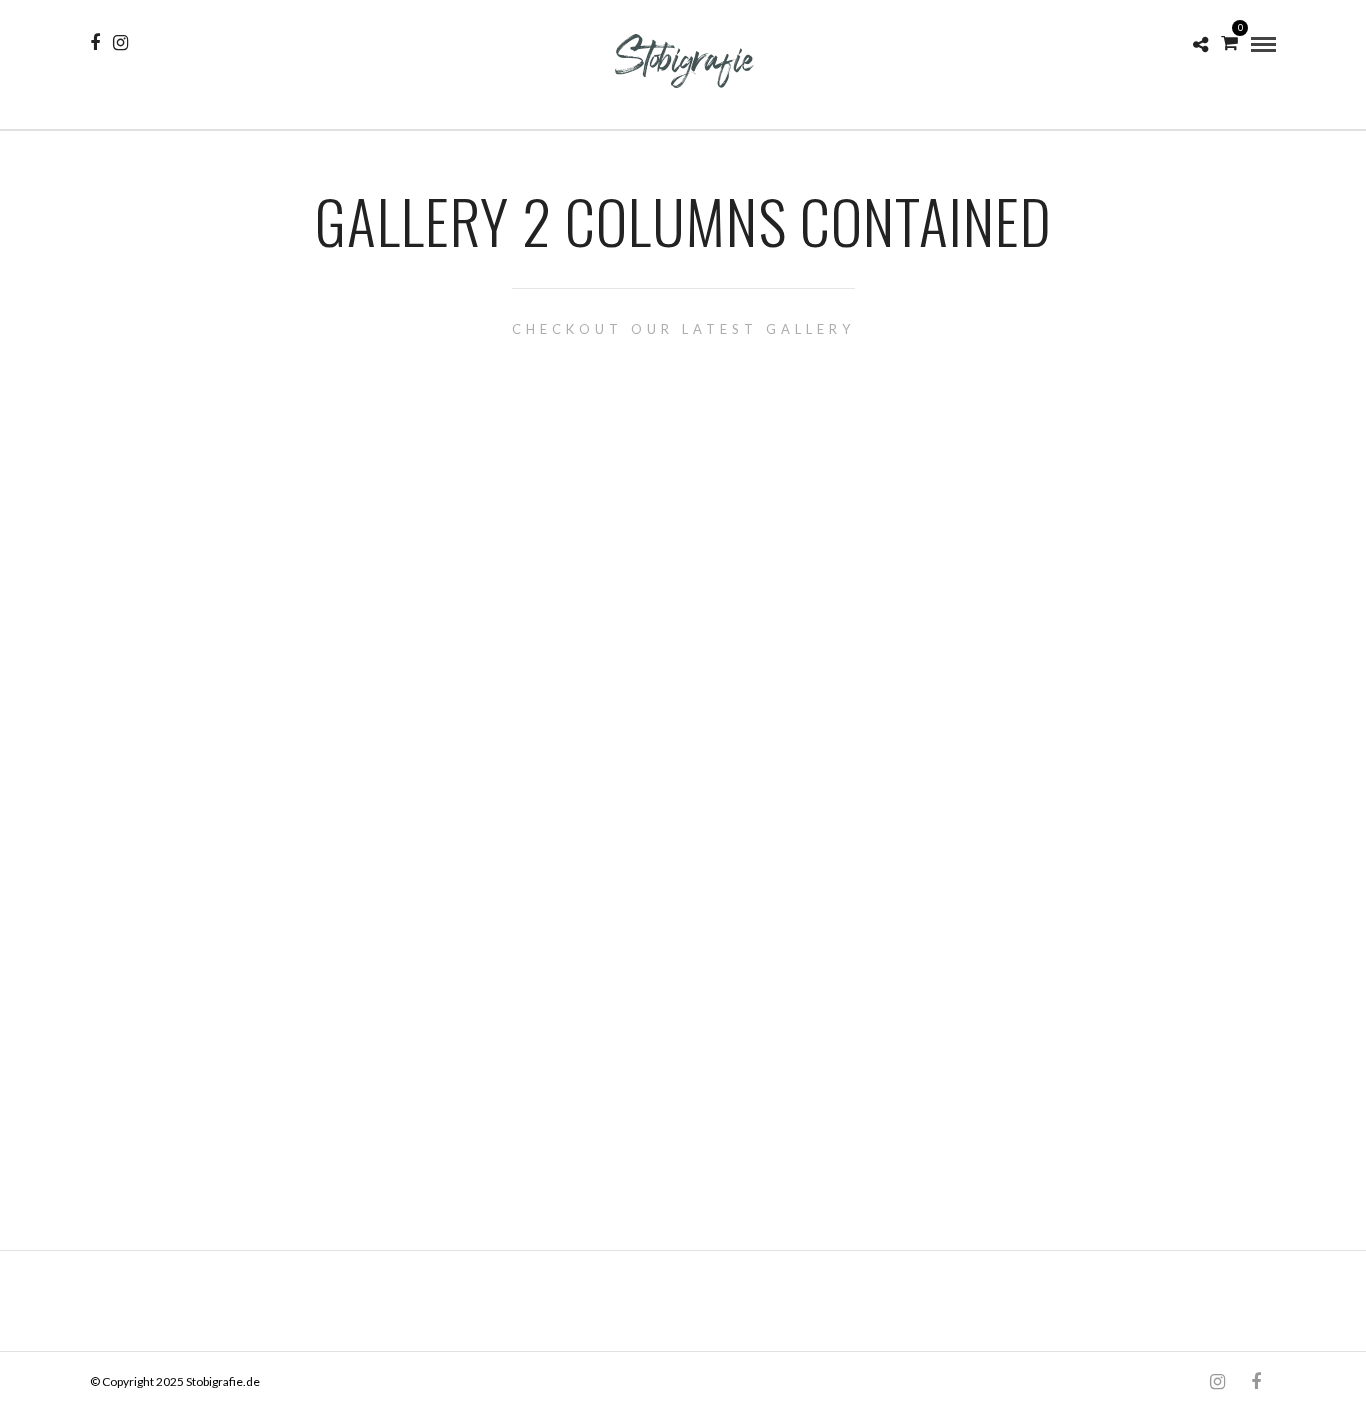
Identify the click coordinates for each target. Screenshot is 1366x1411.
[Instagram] (120, 43)
